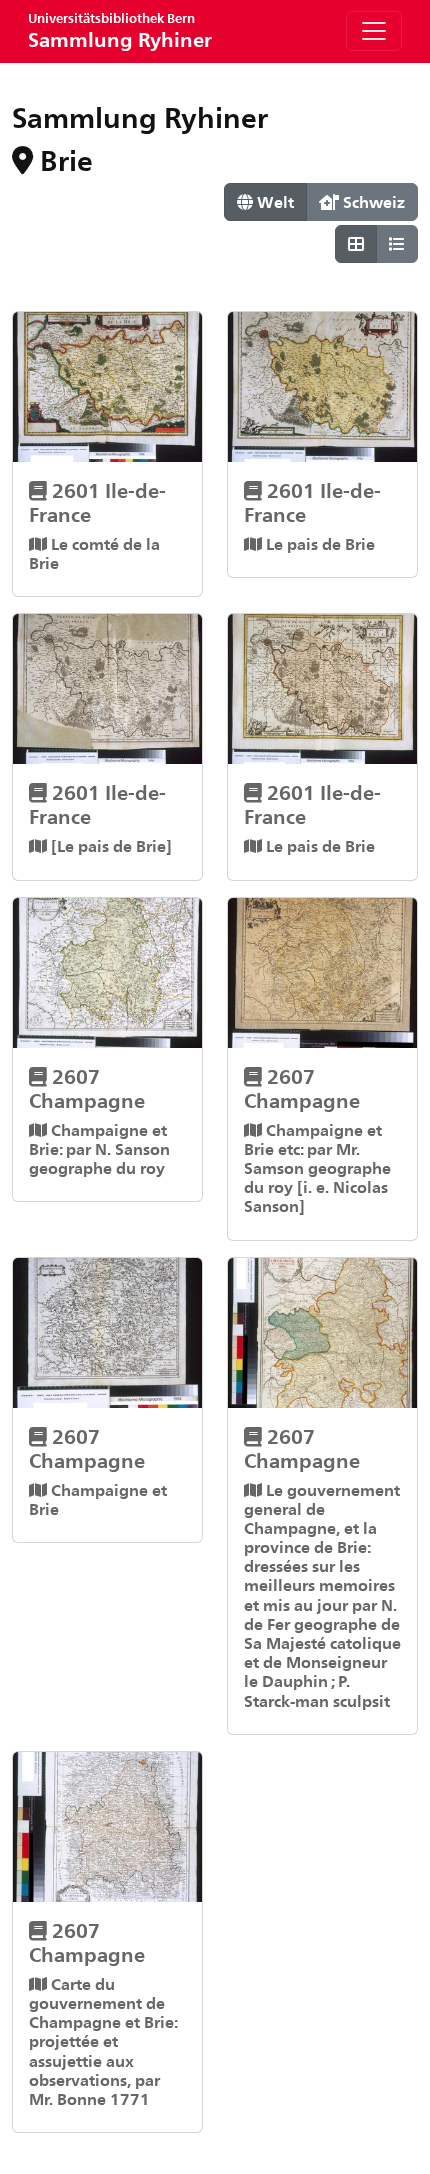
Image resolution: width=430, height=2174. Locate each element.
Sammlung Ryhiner (120, 30)
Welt (273, 201)
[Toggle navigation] (374, 31)
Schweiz (372, 201)
